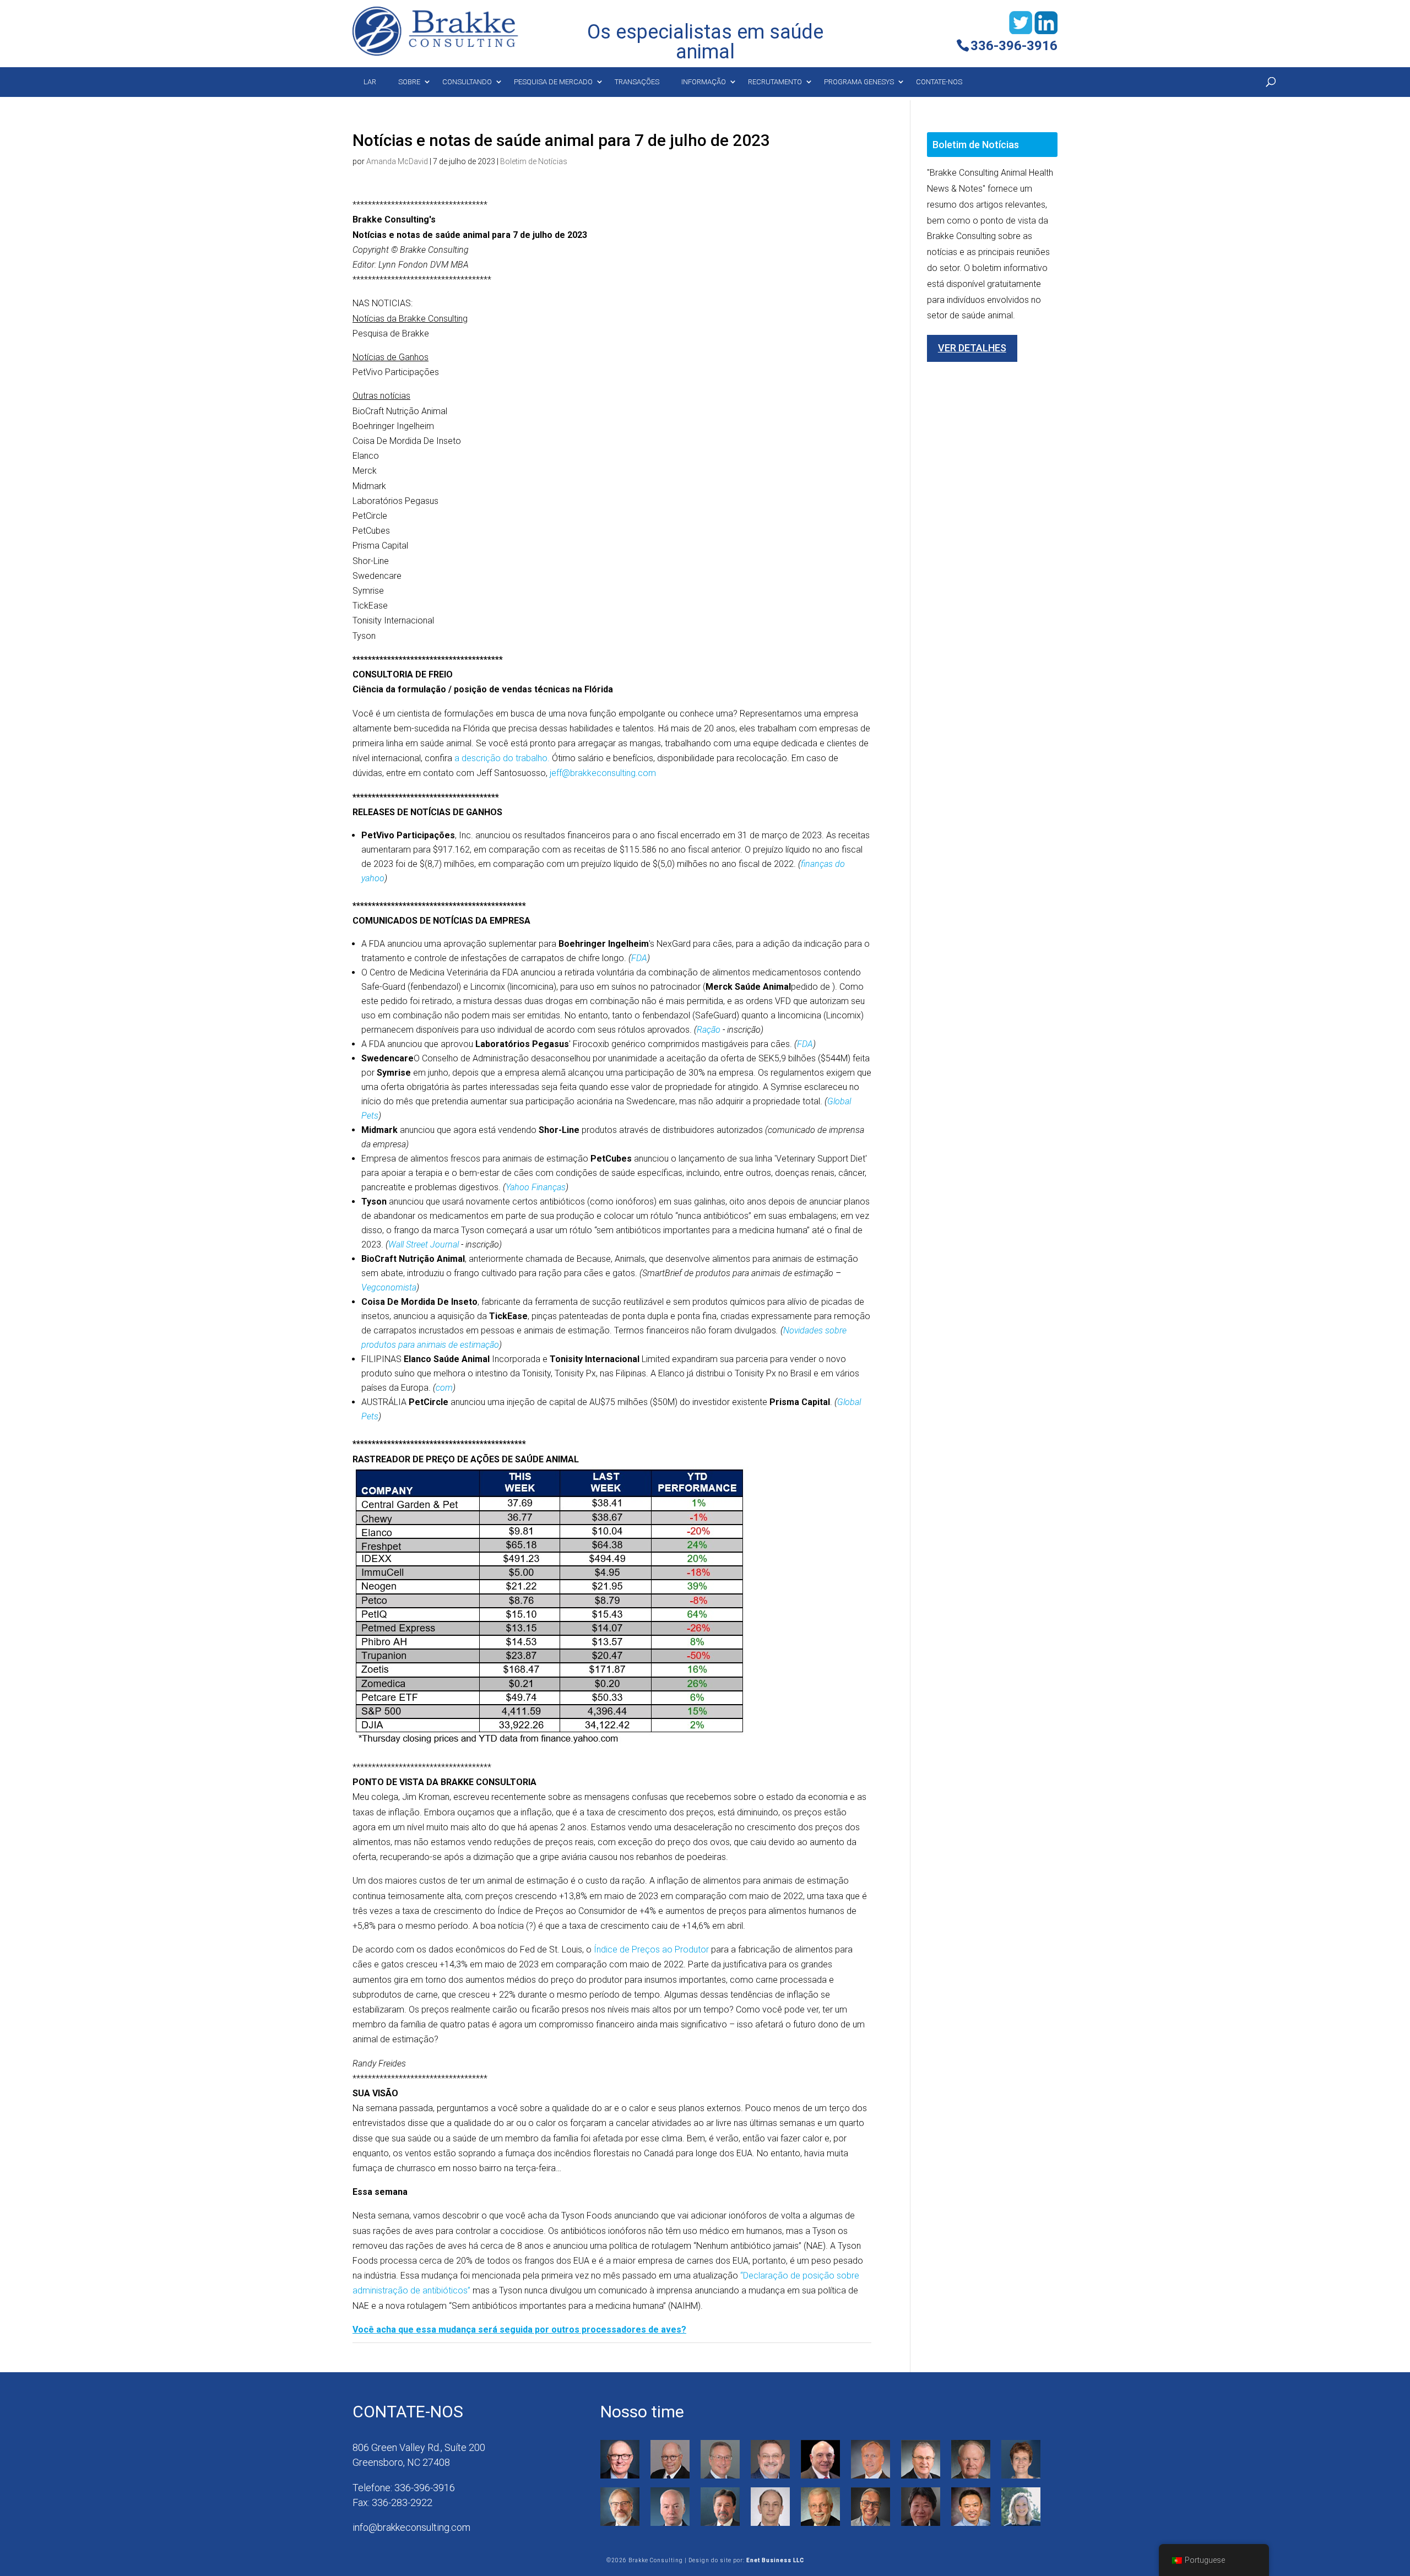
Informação (704, 82)
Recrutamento (775, 82)
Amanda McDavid (397, 161)
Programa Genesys (859, 82)
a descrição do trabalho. (502, 758)
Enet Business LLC (775, 2560)
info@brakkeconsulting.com (411, 2527)
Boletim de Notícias (534, 161)
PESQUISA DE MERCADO (553, 82)
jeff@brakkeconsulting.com (603, 773)
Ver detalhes (972, 348)
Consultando (467, 82)
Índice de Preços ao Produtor (651, 1949)
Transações (637, 82)
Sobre (409, 82)
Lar (370, 82)
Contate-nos (939, 82)
